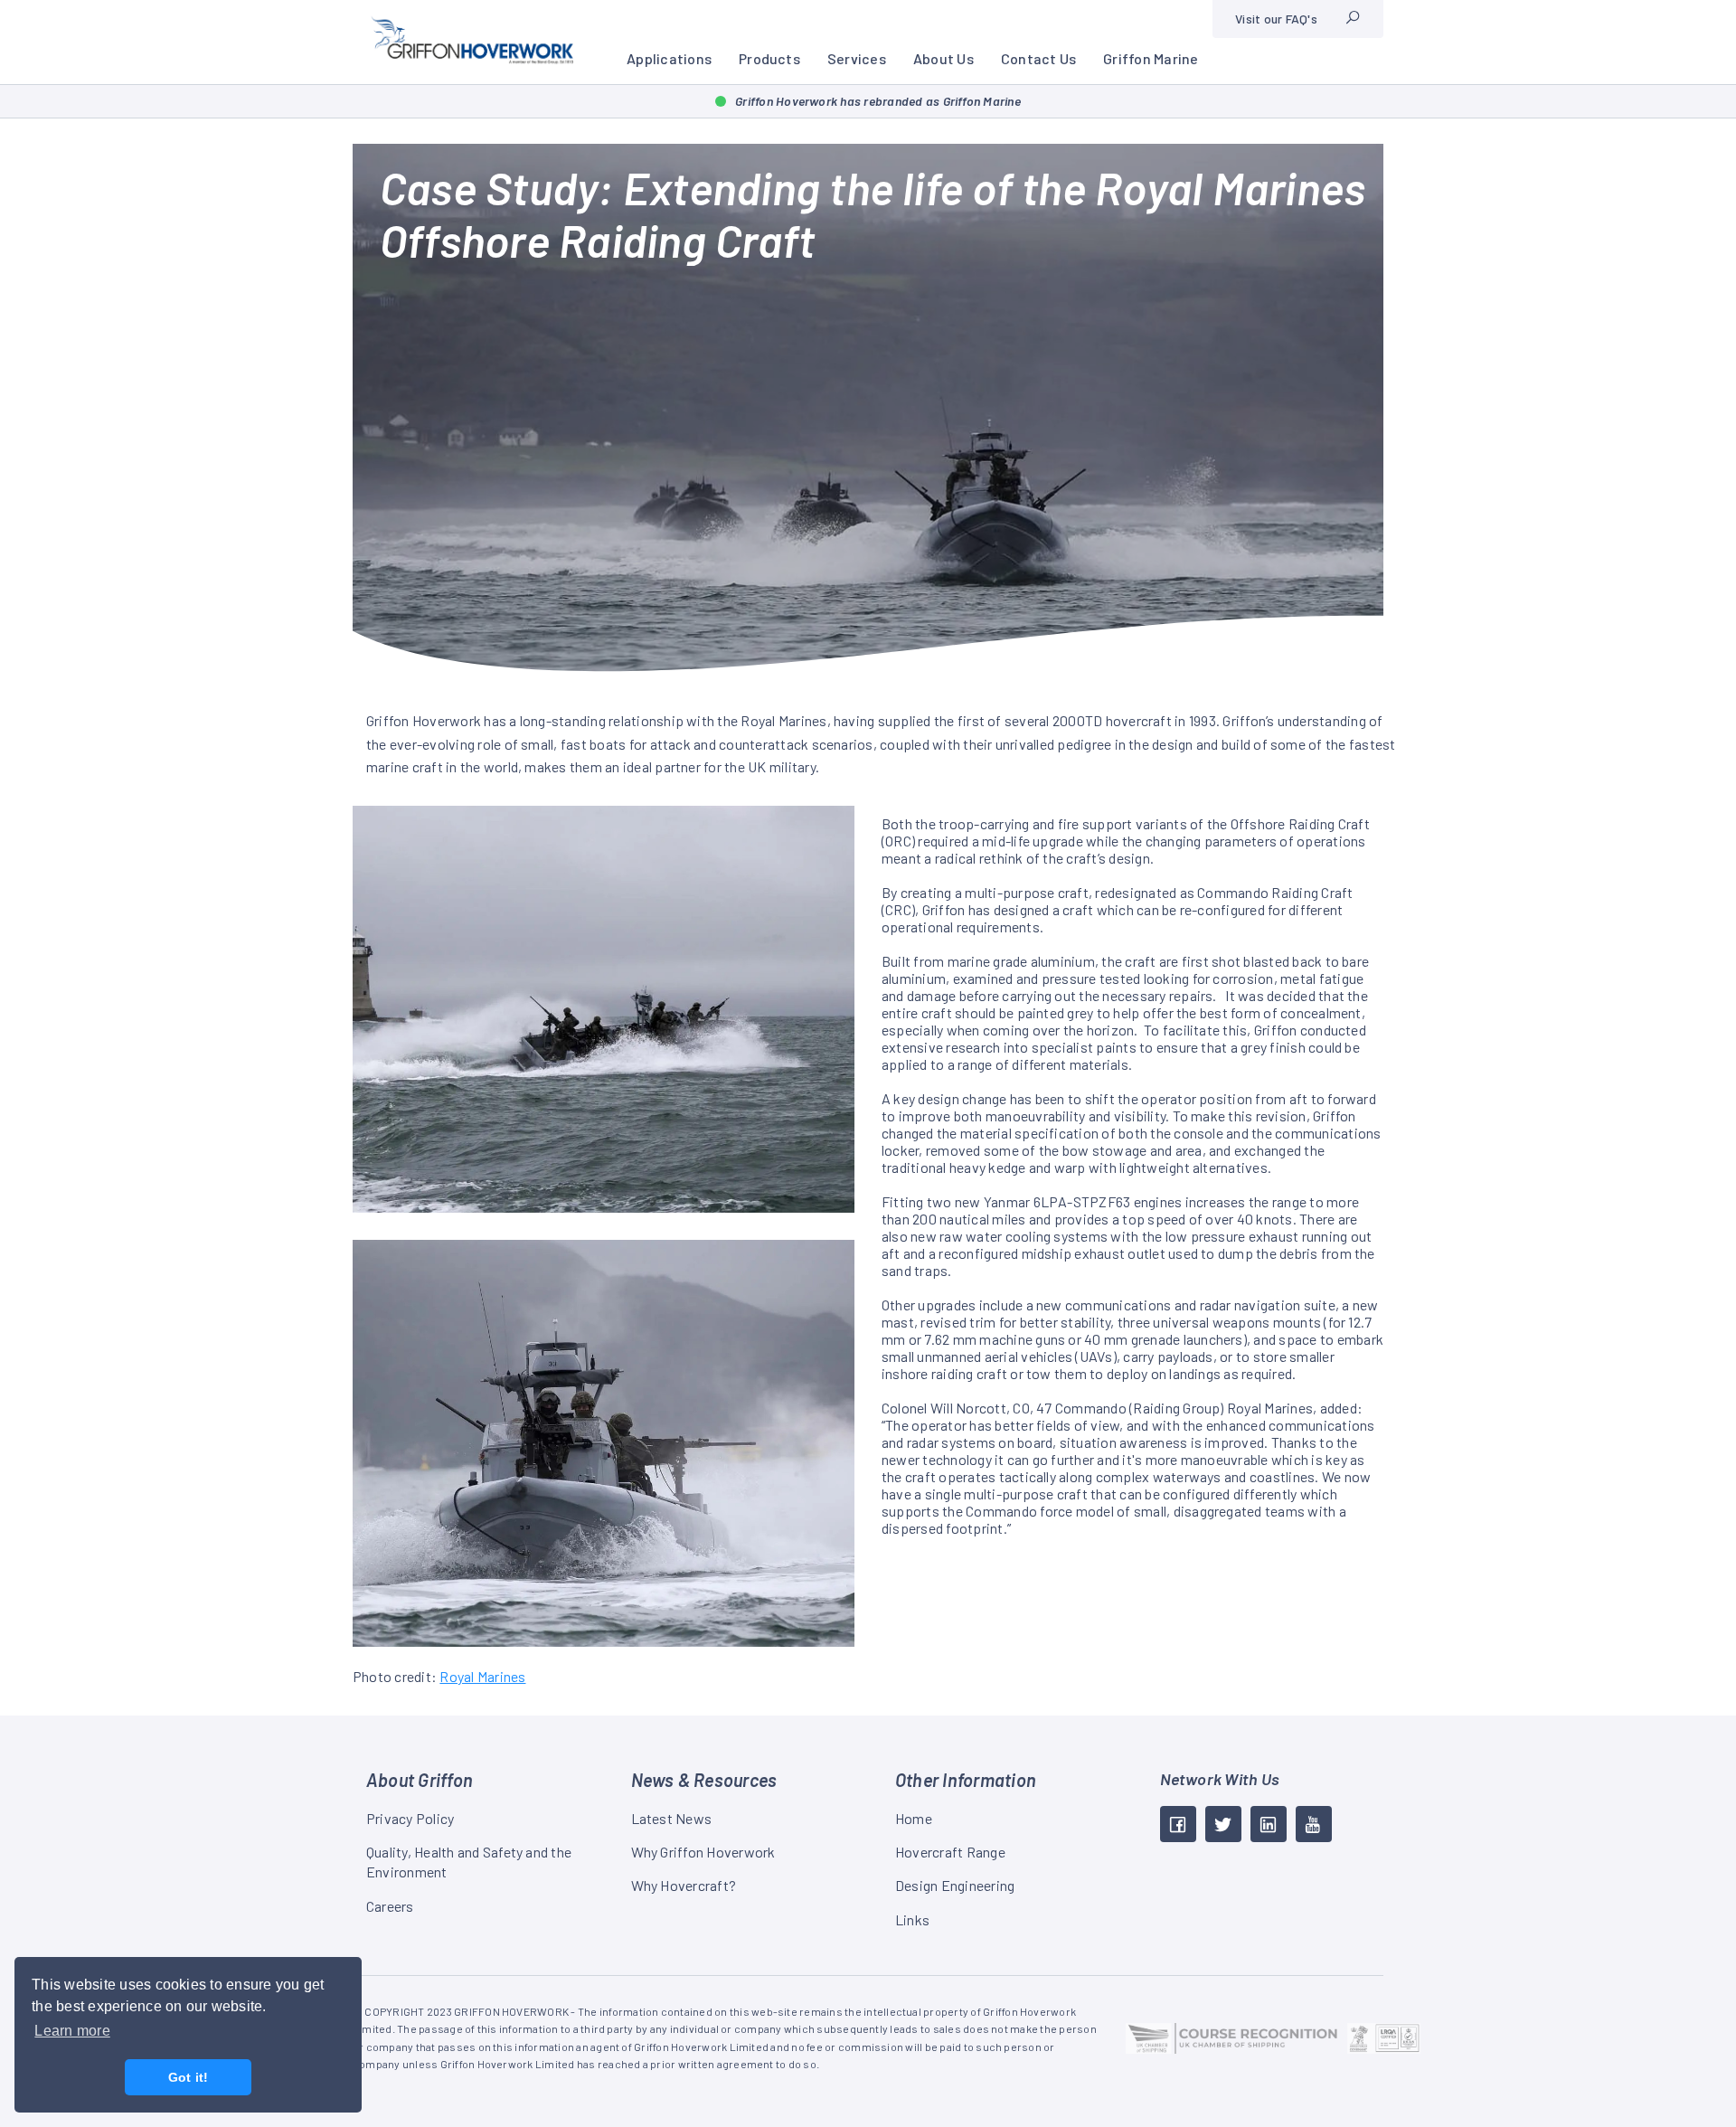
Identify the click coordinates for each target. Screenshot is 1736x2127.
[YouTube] (1314, 1824)
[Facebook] (1178, 1824)
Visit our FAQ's (1276, 19)
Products (769, 58)
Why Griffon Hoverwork (703, 1852)
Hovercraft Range (950, 1852)
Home (914, 1818)
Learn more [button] (72, 2031)
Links (912, 1919)
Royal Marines (482, 1676)
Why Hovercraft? (684, 1885)
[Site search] (1353, 19)
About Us (943, 58)
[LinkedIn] (1269, 1824)
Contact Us (1038, 58)
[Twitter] (1223, 1824)
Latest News (672, 1818)
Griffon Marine (1151, 58)
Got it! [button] (189, 2077)
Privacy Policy (410, 1818)
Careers (390, 1906)
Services (857, 58)
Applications (669, 58)
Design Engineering (955, 1885)
